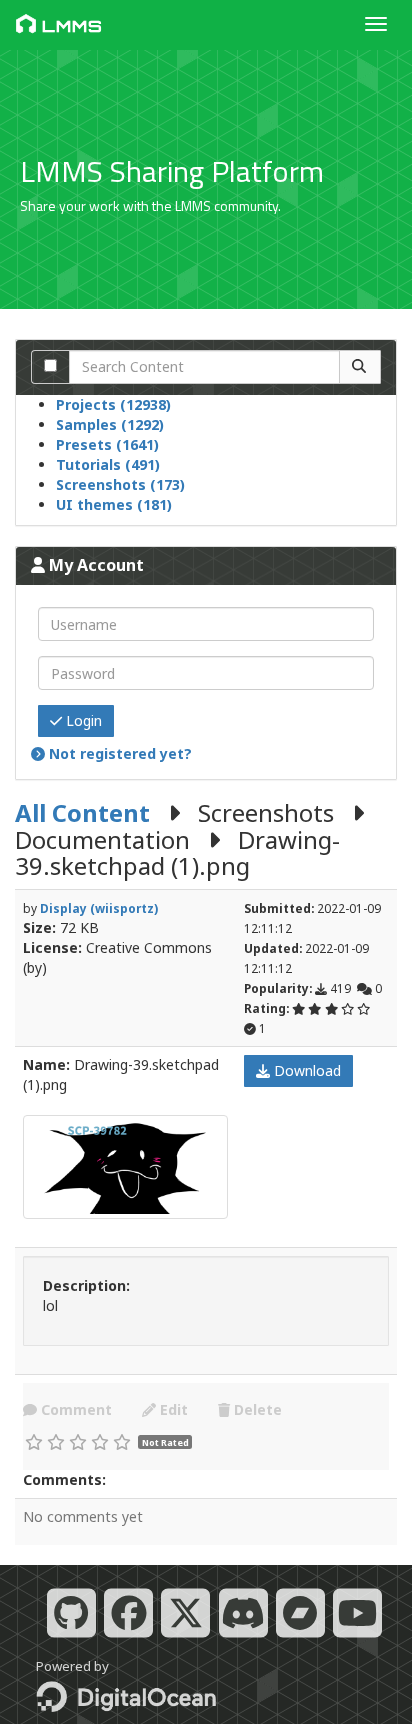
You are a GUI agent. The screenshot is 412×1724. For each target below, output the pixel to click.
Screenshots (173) (120, 484)
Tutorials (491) (108, 464)
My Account (94, 565)
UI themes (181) (114, 504)
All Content (82, 812)
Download (305, 1070)
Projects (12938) (113, 404)
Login (82, 720)
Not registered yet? (118, 753)
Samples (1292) (110, 424)
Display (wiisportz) (99, 908)
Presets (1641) (107, 444)
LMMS (72, 26)
